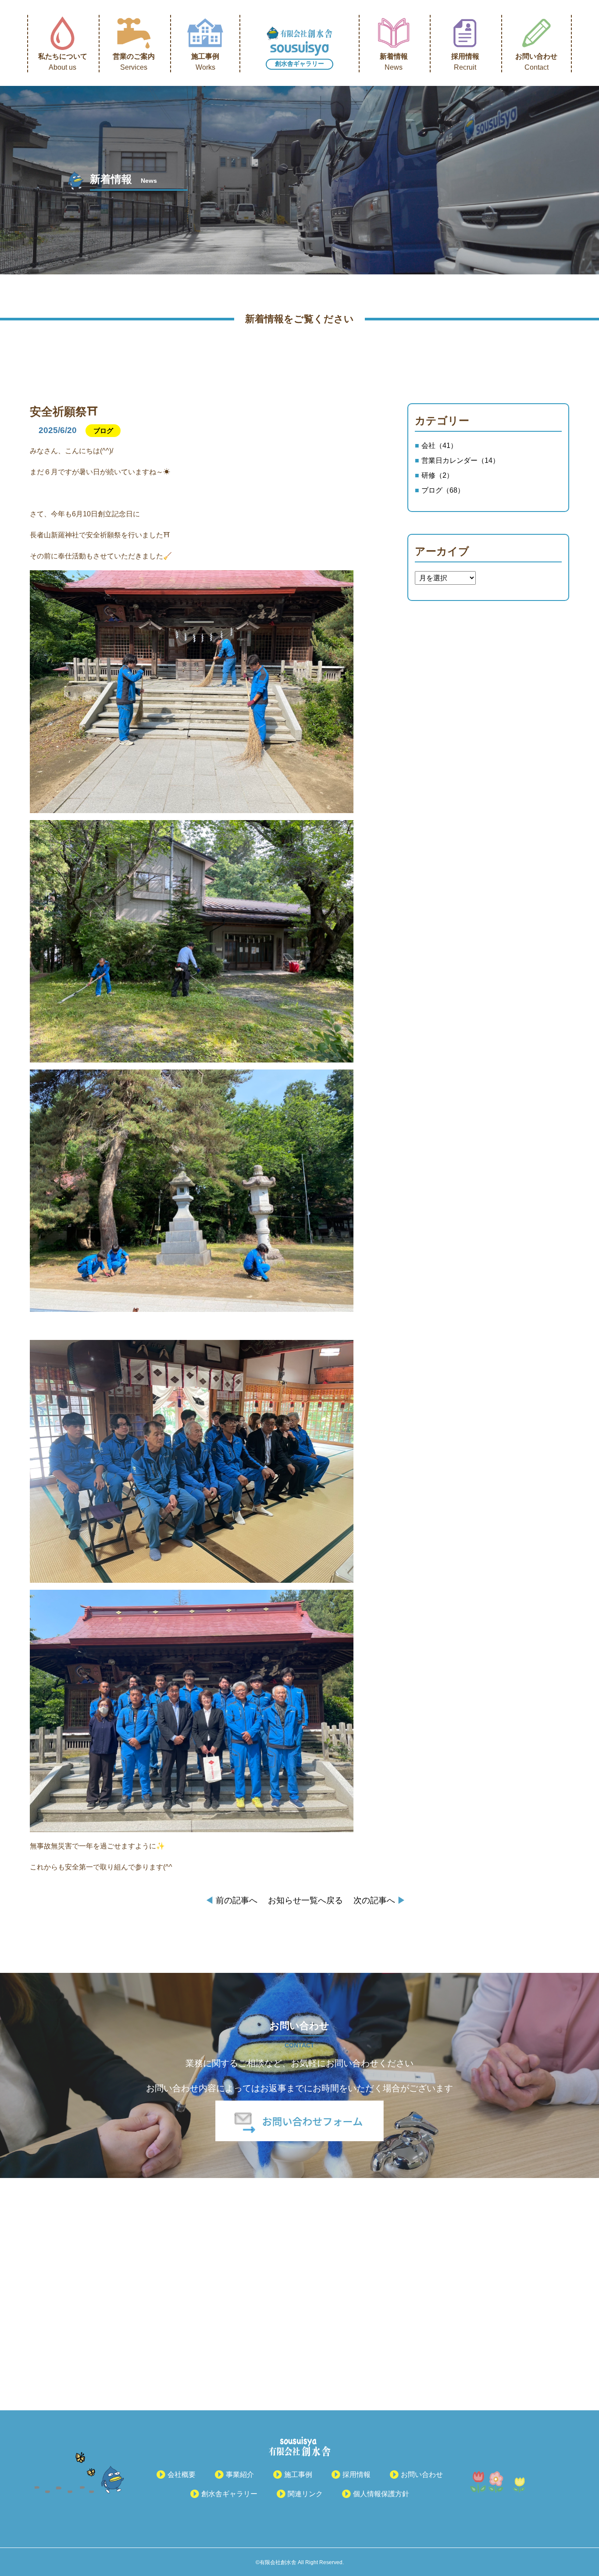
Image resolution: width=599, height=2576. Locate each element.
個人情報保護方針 (381, 2494)
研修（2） (437, 475)
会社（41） (439, 446)
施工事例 (205, 62)
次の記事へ (380, 1900)
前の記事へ (231, 1900)
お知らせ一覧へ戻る (305, 1900)
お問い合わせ (536, 62)
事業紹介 (240, 2475)
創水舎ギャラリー (299, 64)
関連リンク (305, 2494)
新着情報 (394, 62)
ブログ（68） (443, 490)
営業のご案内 (134, 62)
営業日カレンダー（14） (460, 460)
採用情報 (465, 62)
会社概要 (182, 2475)
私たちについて (63, 62)
